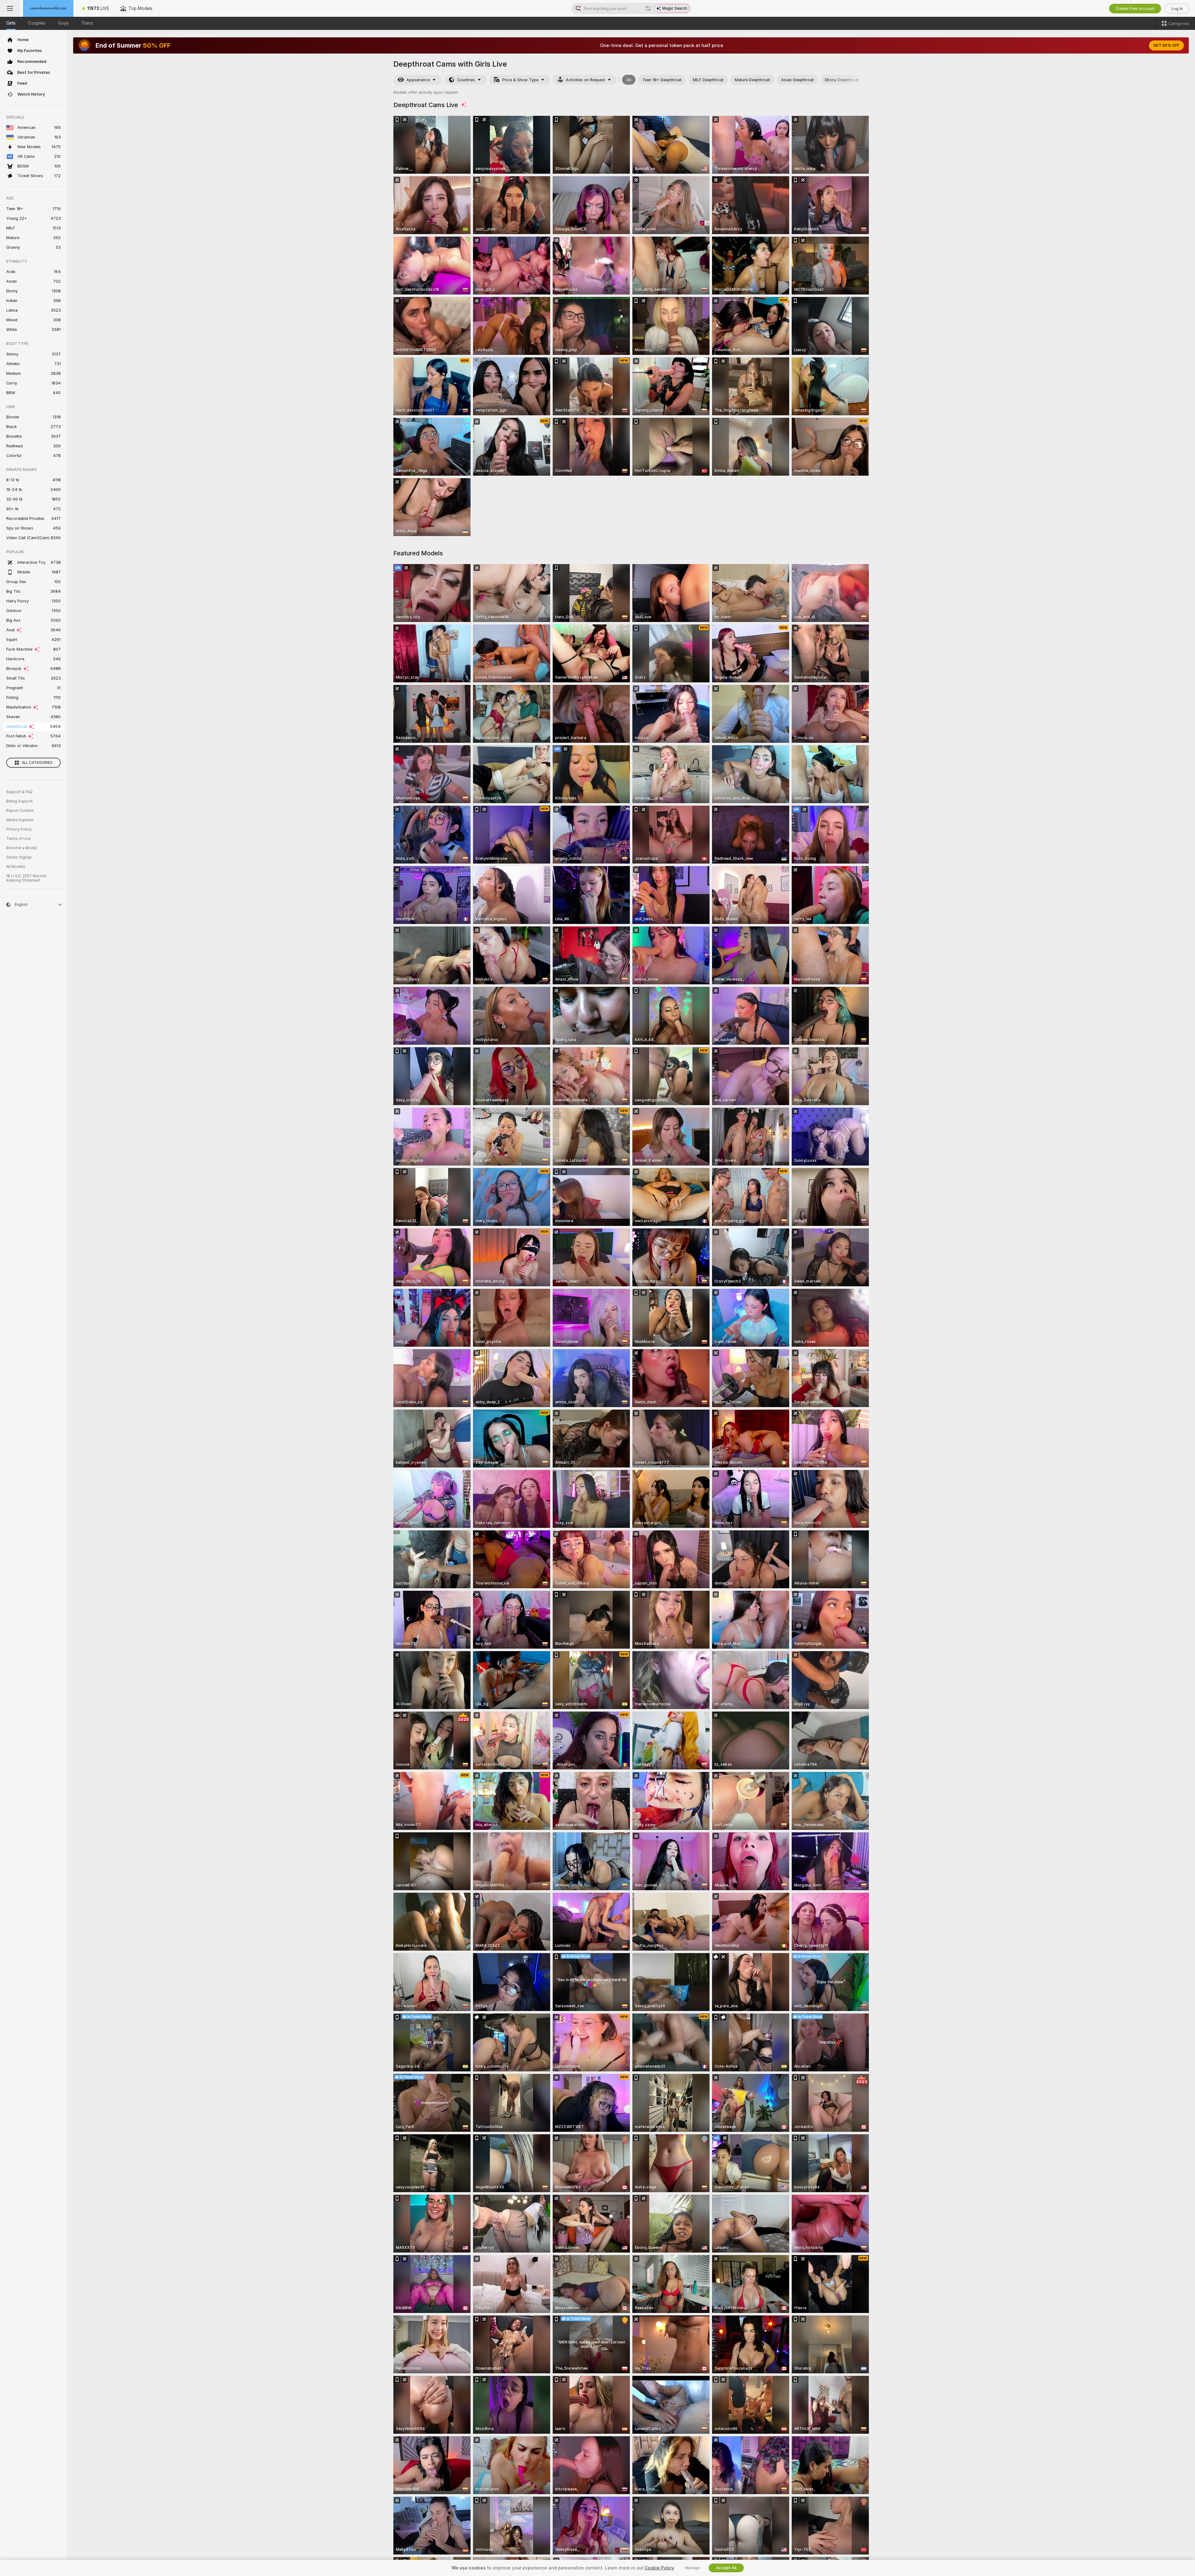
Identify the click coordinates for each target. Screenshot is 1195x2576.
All (629, 80)
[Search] (648, 8)
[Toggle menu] (10, 8)
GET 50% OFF (1166, 45)
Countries (466, 80)
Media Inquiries (20, 820)
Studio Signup (19, 857)
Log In (1177, 9)
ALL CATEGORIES (37, 763)
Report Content (20, 811)
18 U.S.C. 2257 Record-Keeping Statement (27, 878)
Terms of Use (18, 839)
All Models (16, 867)
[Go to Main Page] (48, 8)
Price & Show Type (520, 80)
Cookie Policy (659, 2568)
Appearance (418, 80)
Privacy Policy (19, 829)
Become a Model (21, 848)
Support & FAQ (19, 792)
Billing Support (19, 801)
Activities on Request (585, 80)
